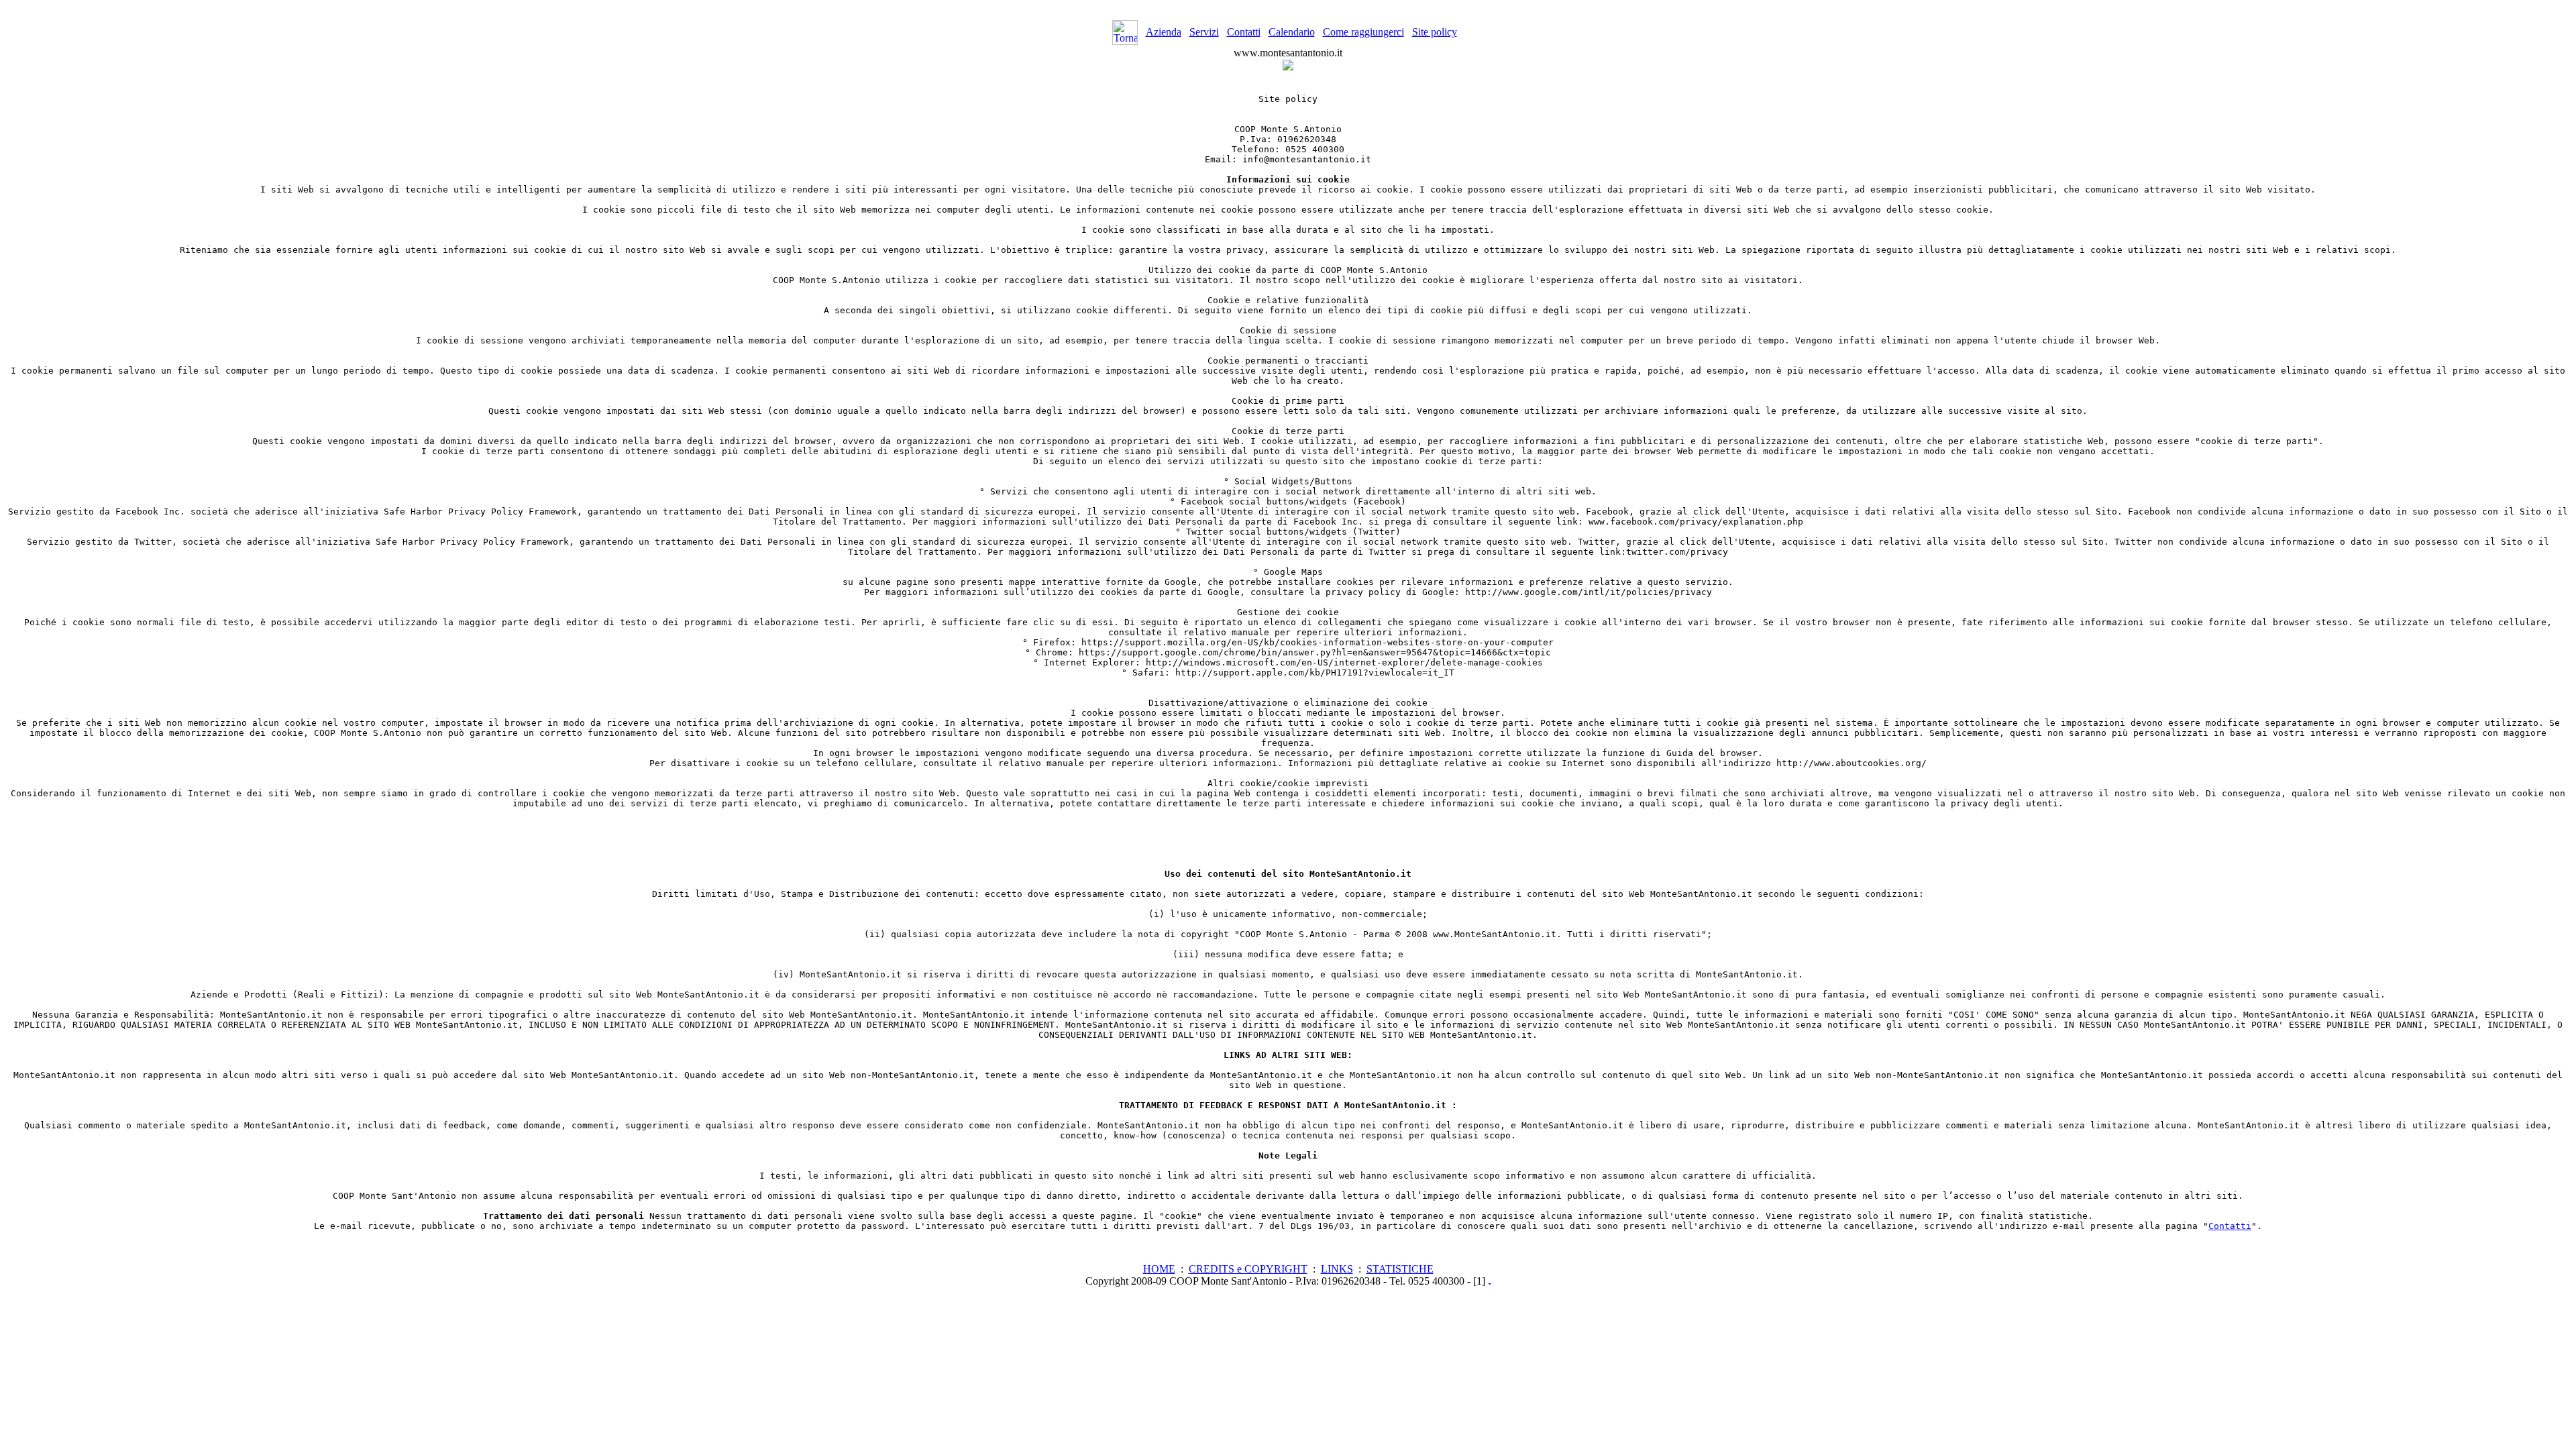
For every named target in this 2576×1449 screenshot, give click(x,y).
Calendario (1292, 32)
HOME (1159, 1269)
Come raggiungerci (1363, 32)
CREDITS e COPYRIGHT (1248, 1269)
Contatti (1244, 32)
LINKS (1337, 1269)
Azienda (1164, 32)
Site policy (1435, 32)
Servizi (1204, 32)
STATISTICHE (1400, 1269)
